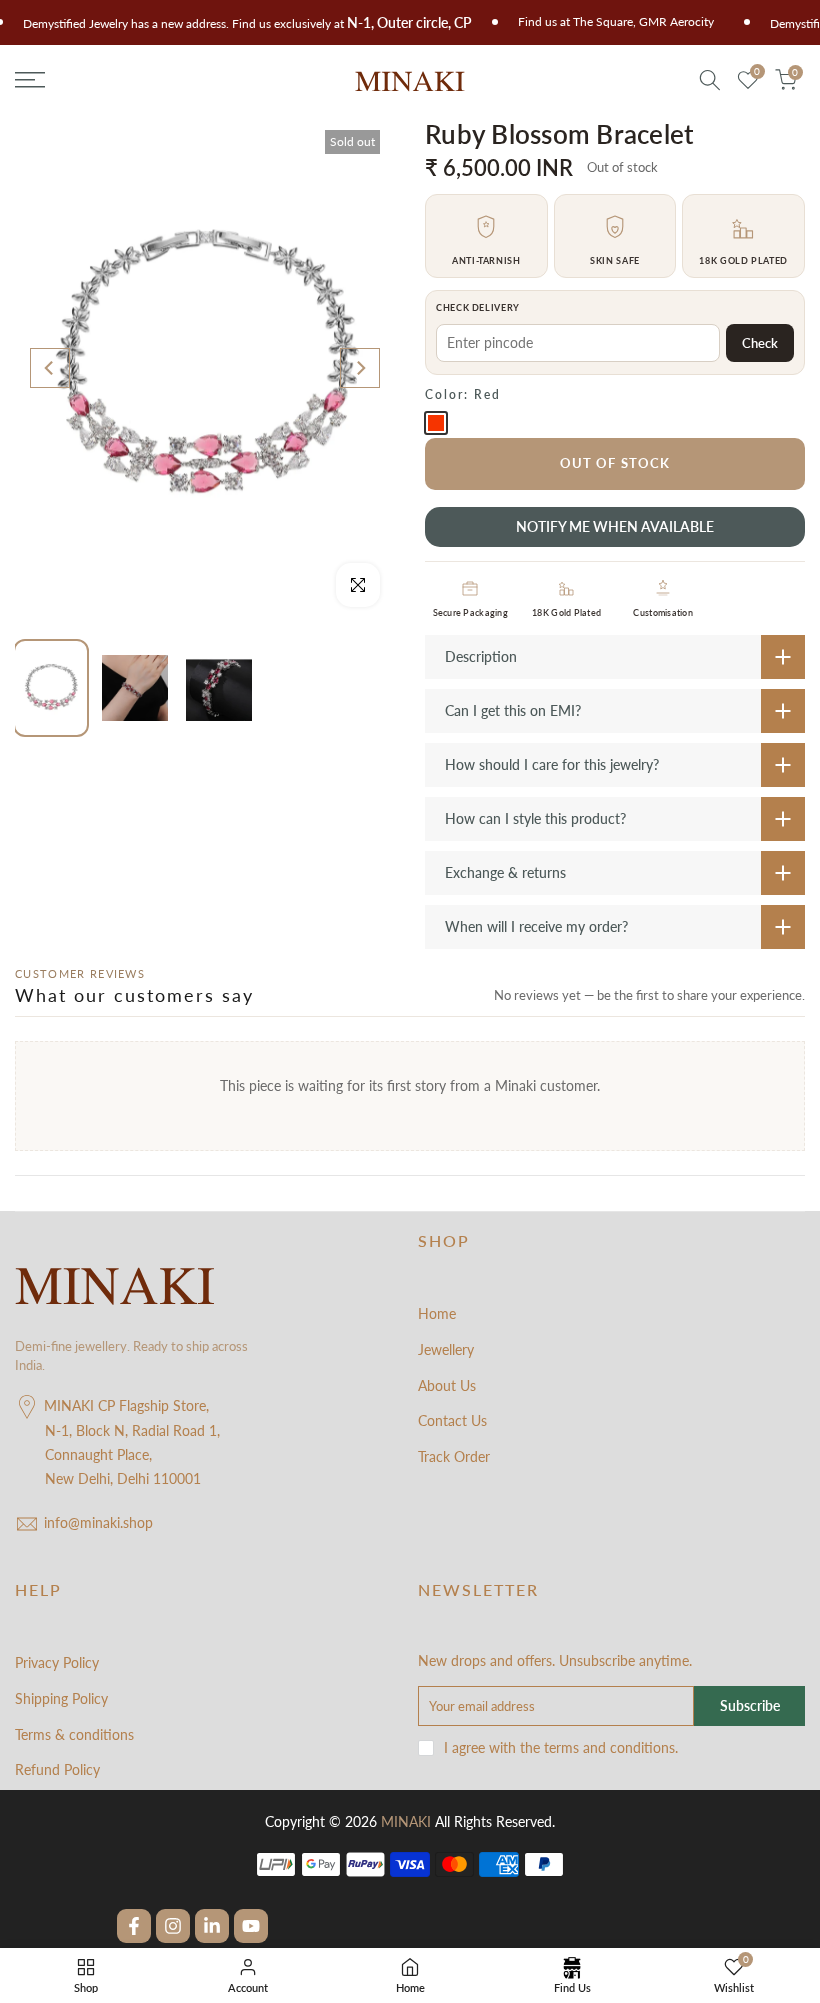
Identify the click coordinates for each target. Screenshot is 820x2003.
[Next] (360, 368)
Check (760, 343)
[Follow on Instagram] (173, 1926)
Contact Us (452, 1420)
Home (437, 1313)
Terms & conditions (74, 1734)
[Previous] (50, 368)
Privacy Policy (57, 1662)
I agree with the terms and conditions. (561, 1747)
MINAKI (406, 1821)
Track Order (454, 1456)
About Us (447, 1385)
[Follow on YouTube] (251, 1926)
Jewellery (446, 1349)
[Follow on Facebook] (134, 1926)
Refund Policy (57, 1769)
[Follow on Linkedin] (212, 1926)
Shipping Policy (61, 1698)
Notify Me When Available (615, 526)
